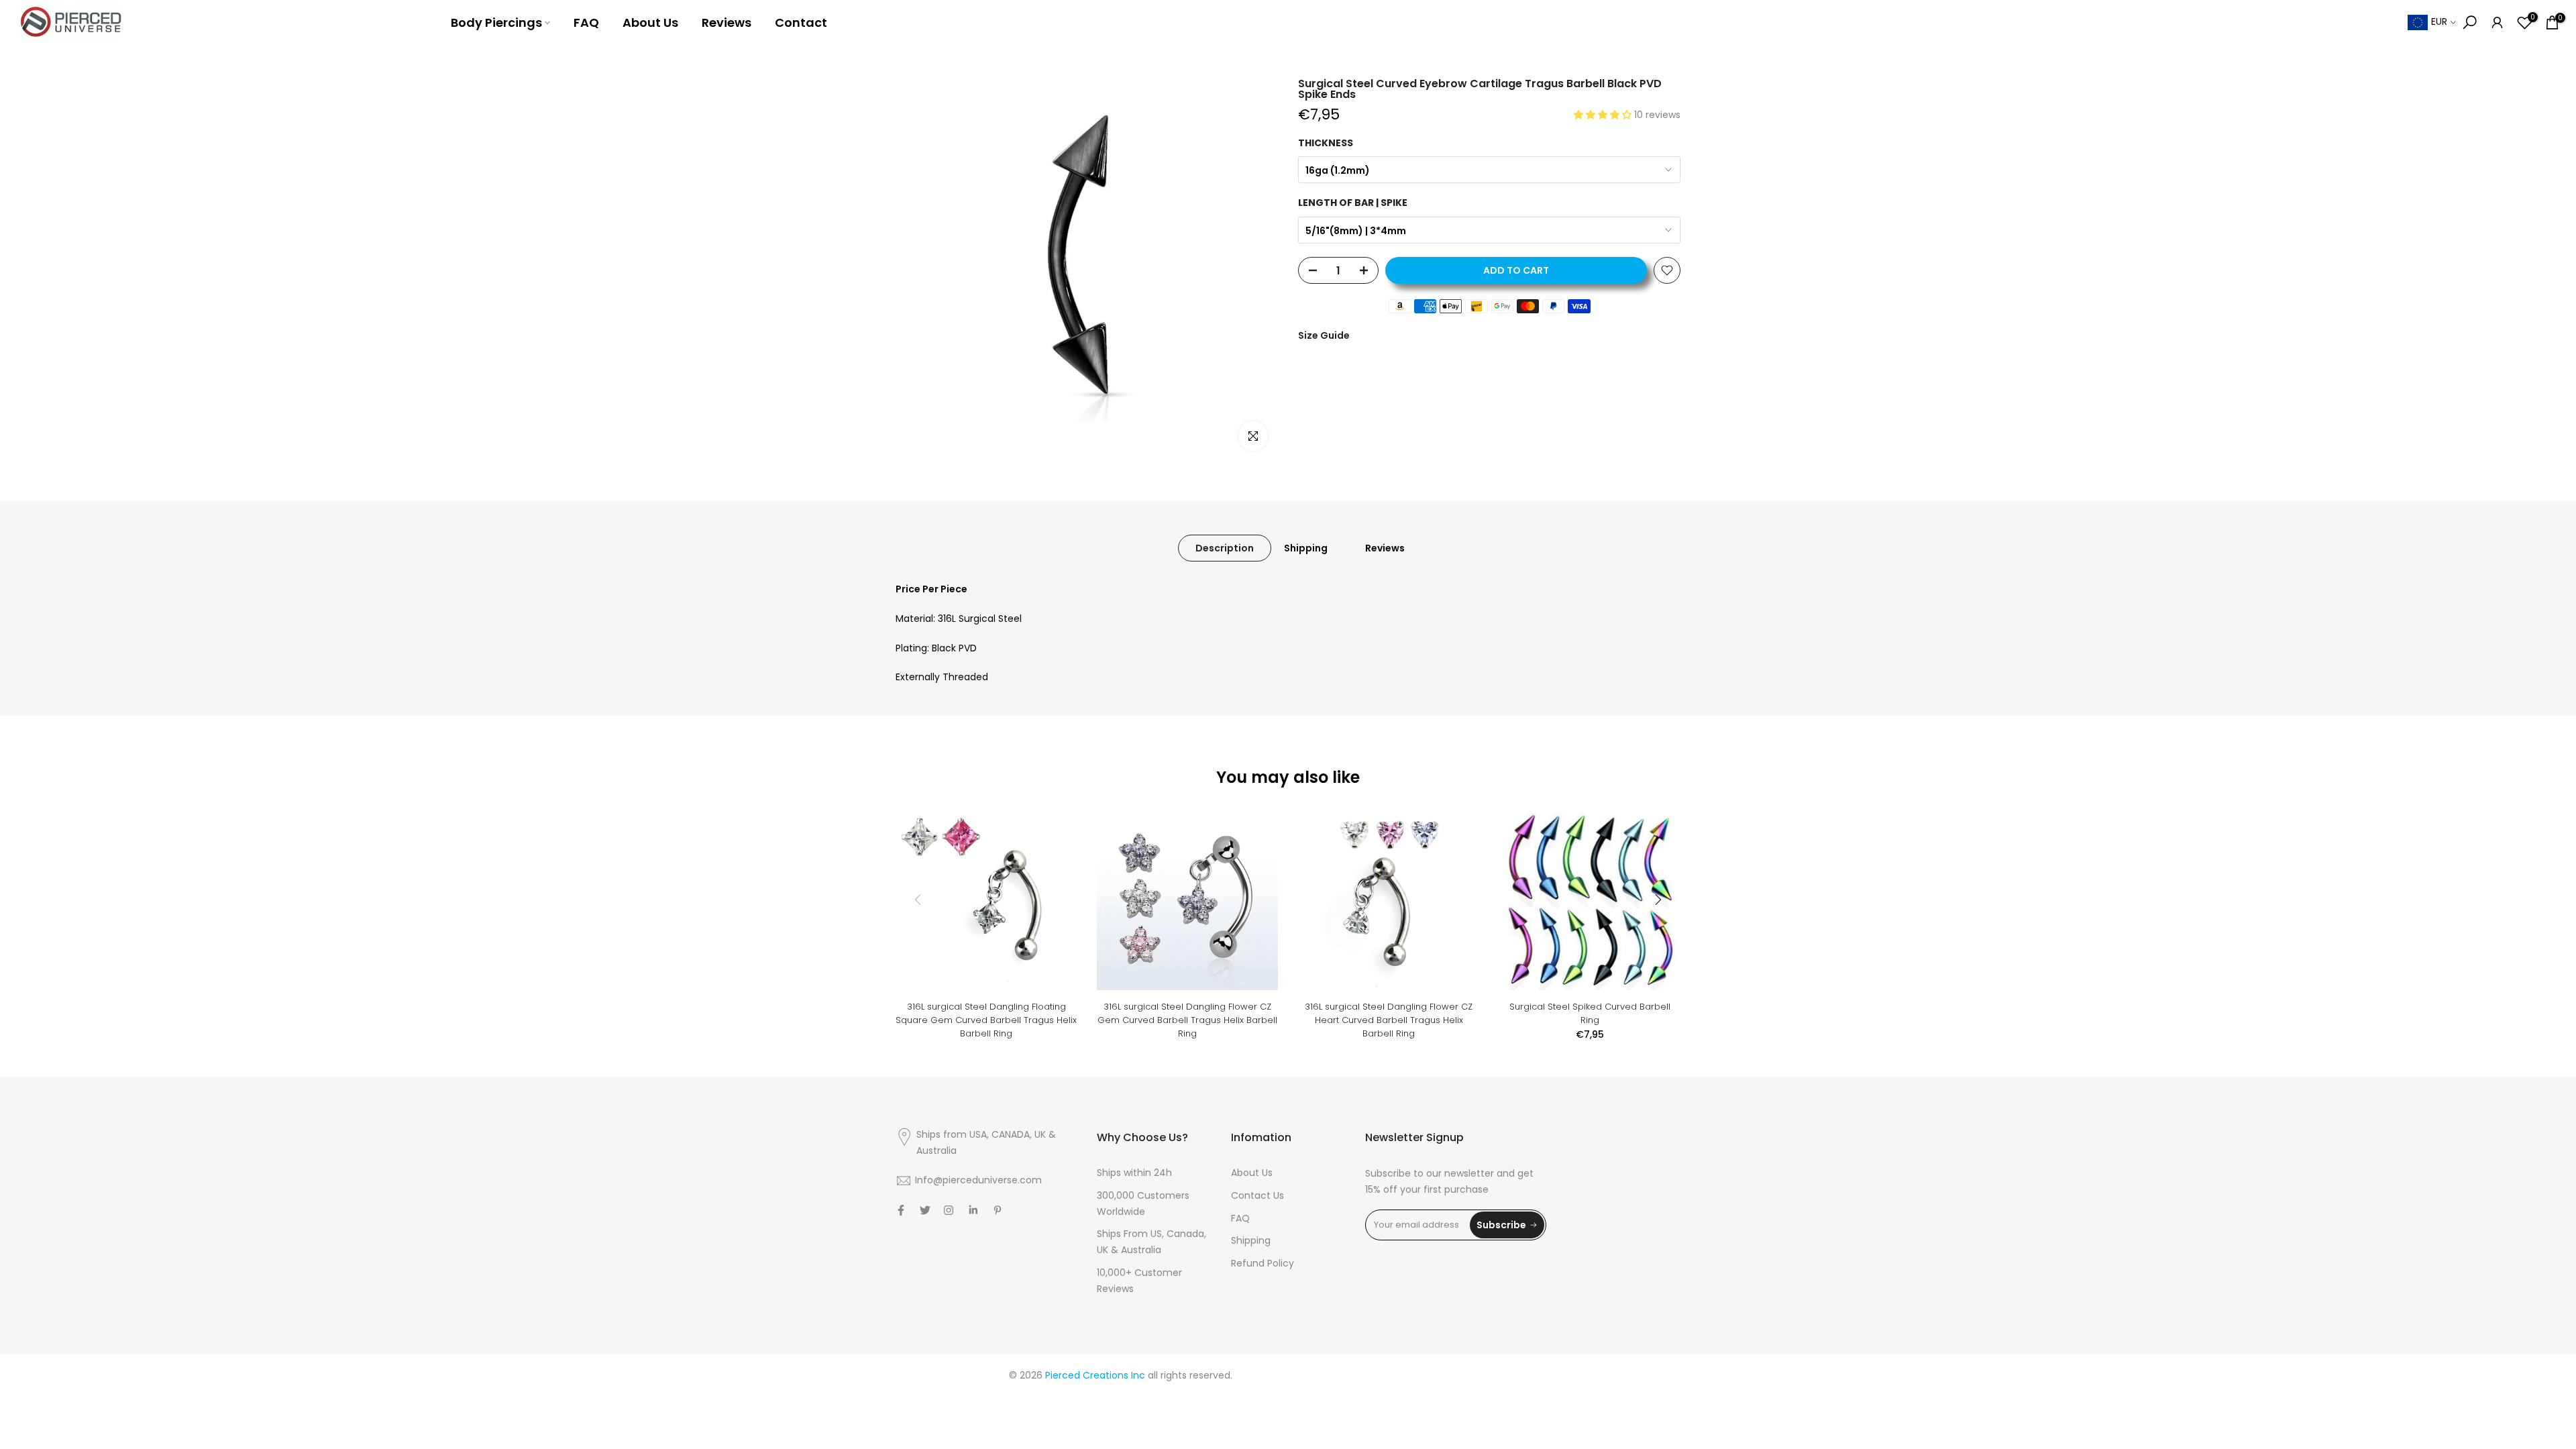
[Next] (1657, 900)
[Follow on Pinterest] (998, 1210)
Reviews (727, 22)
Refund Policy (1263, 1263)
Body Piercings (496, 22)
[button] (1604, 115)
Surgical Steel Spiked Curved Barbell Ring (1590, 1013)
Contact (801, 22)
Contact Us (1257, 1195)
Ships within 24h (1134, 1173)
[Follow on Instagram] (949, 1210)
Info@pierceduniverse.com (978, 1180)
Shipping (1306, 548)
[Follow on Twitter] (925, 1210)
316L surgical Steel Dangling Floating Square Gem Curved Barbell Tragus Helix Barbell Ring (986, 1020)
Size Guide (1324, 335)
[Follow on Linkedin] (973, 1210)
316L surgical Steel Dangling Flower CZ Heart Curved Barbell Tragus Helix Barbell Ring (1389, 1020)
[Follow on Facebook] (901, 1210)
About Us (650, 22)
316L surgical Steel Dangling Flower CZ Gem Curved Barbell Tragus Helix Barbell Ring (1187, 1020)
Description (1225, 548)
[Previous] (919, 900)
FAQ (586, 22)
